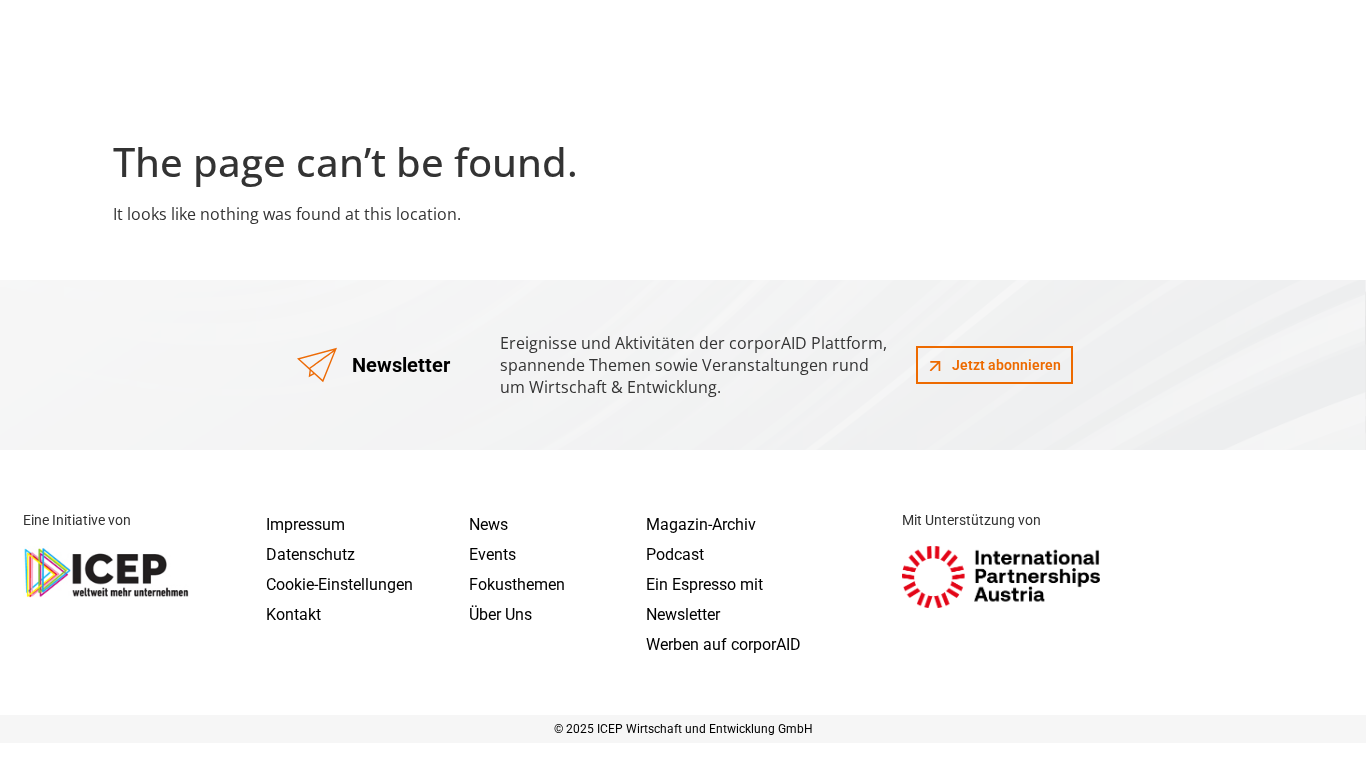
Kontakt (293, 614)
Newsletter (683, 614)
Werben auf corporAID (723, 644)
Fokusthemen (517, 584)
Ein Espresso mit (704, 584)
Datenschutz (310, 554)
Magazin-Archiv (701, 524)
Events (492, 554)
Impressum (305, 524)
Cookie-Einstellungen (339, 584)
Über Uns (500, 614)
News (488, 524)
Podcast (675, 554)
